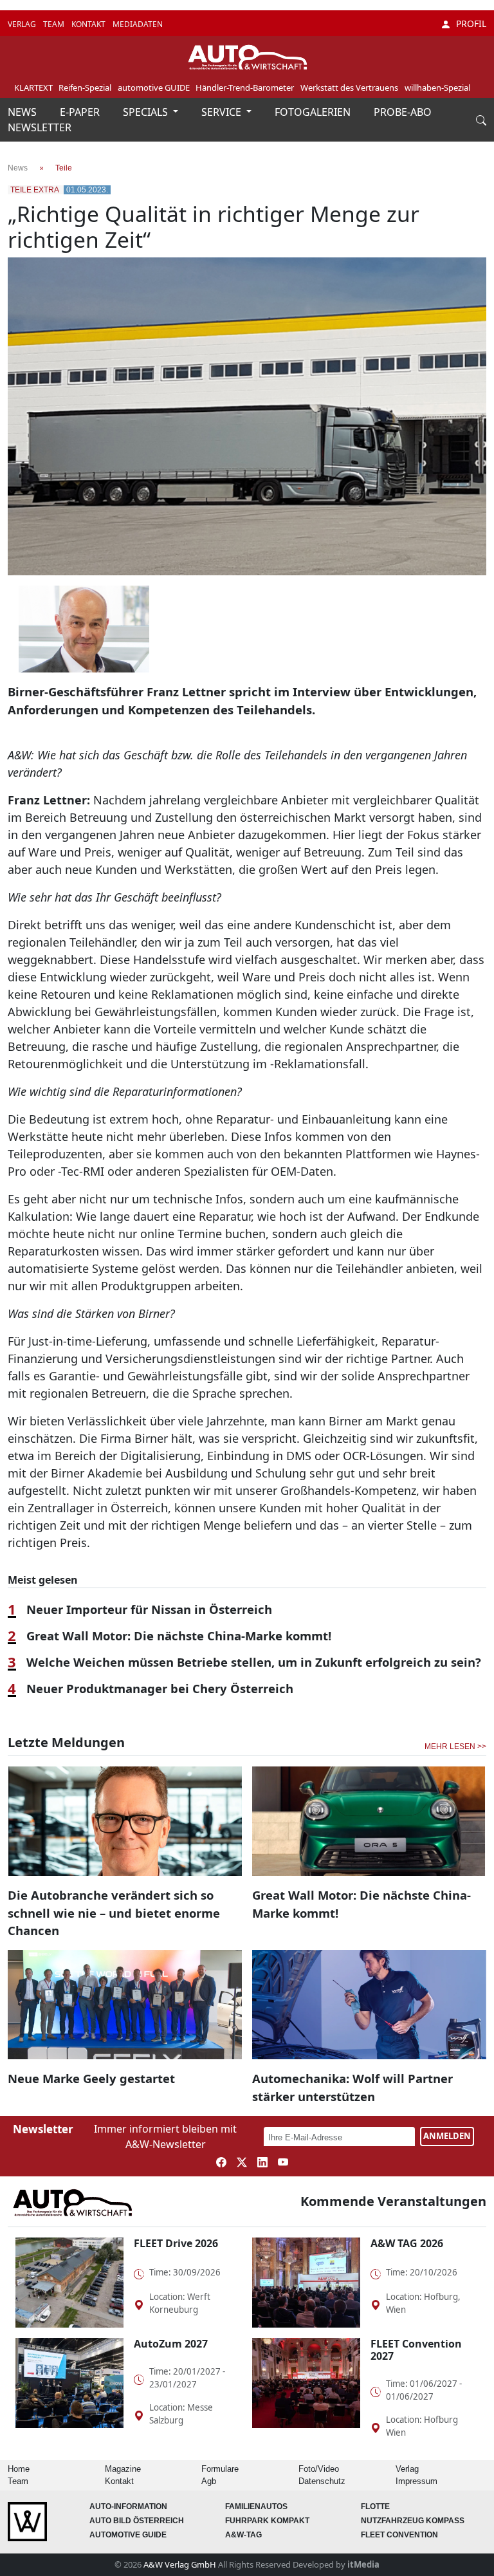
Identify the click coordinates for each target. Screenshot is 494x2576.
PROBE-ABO (403, 112)
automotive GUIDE (154, 88)
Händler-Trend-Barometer (245, 88)
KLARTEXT (33, 88)
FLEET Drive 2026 (176, 2243)
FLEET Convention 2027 (416, 2350)
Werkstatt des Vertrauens (349, 88)
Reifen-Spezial (85, 88)
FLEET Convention (399, 2535)
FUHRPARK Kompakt (267, 2521)
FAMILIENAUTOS (256, 2507)
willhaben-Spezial (437, 88)
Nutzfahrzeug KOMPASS (413, 2521)
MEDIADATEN (138, 24)
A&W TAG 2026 (407, 2243)
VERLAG (23, 24)
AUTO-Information (128, 2507)
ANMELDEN (447, 2136)
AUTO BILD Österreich (137, 2521)
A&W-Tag (243, 2535)
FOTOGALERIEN (314, 112)
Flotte (375, 2507)
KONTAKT (89, 24)
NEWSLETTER (40, 127)
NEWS (23, 112)
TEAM (55, 24)
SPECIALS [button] (147, 112)
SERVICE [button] (223, 112)
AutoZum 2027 (171, 2344)
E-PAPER (81, 112)
